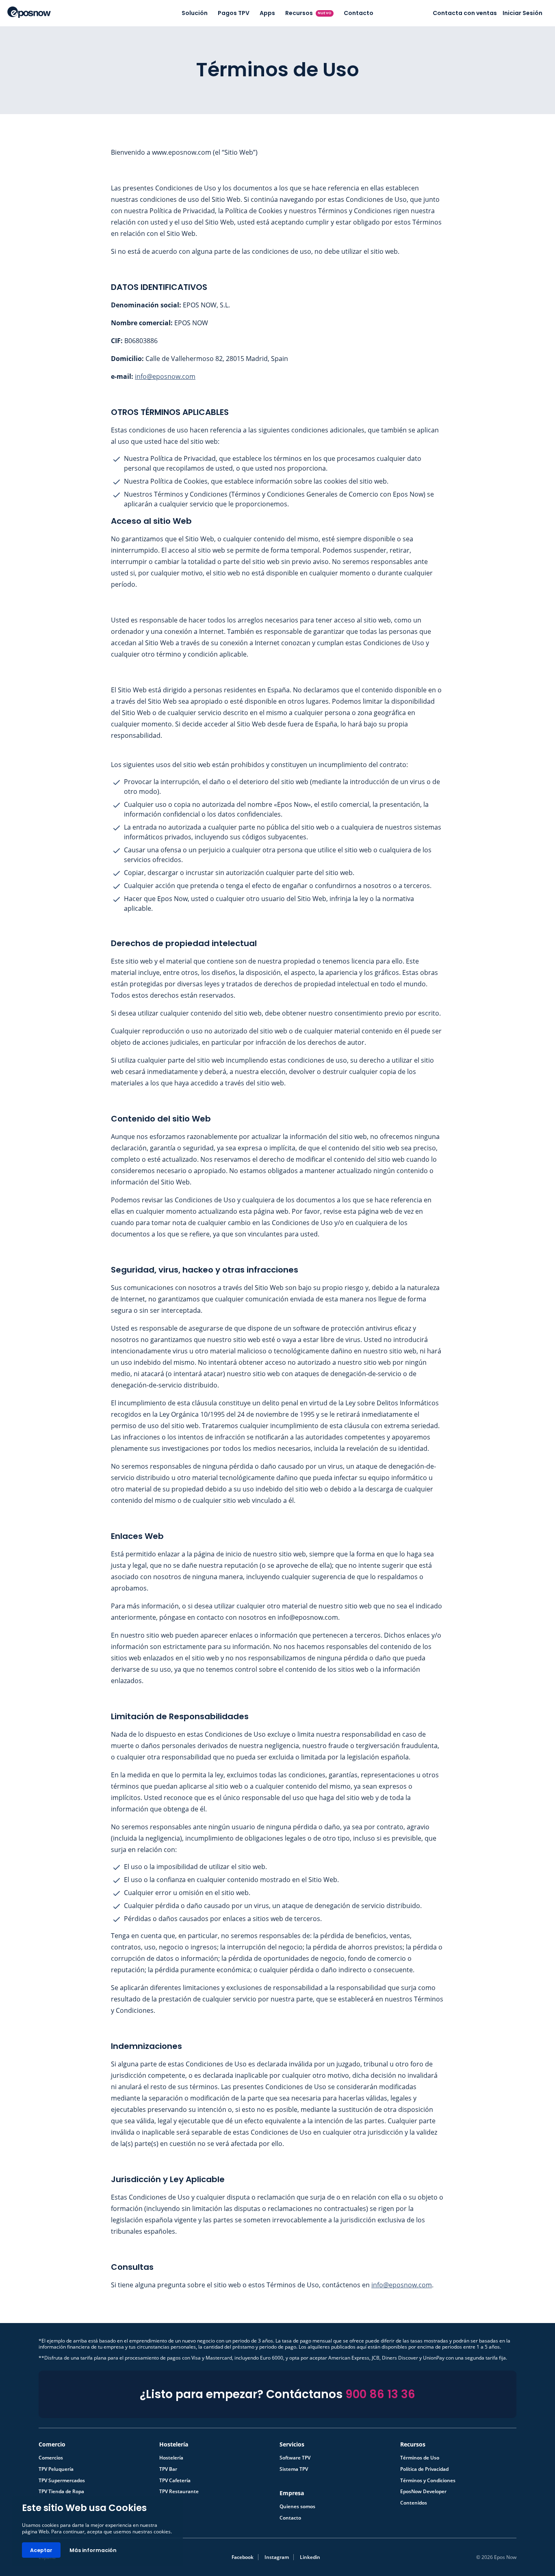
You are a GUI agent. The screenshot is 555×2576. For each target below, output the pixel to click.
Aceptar (41, 2550)
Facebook (243, 2557)
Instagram (277, 2557)
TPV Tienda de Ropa (61, 2492)
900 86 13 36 (380, 2394)
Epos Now (29, 12)
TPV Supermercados (62, 2481)
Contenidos (414, 2503)
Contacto (359, 13)
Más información (93, 2550)
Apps (267, 13)
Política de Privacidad (424, 2469)
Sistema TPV (294, 2469)
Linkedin (310, 2557)
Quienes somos (297, 2507)
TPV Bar (168, 2469)
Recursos (308, 13)
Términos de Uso (420, 2458)
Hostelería (171, 2458)
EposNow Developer (423, 2492)
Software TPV (295, 2458)
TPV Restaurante (179, 2492)
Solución (195, 13)
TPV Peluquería (56, 2469)
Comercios (51, 2458)
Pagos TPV (234, 13)
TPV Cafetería (175, 2481)
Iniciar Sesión (522, 13)
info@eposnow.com (165, 376)
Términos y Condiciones (428, 2481)
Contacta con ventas (465, 13)
